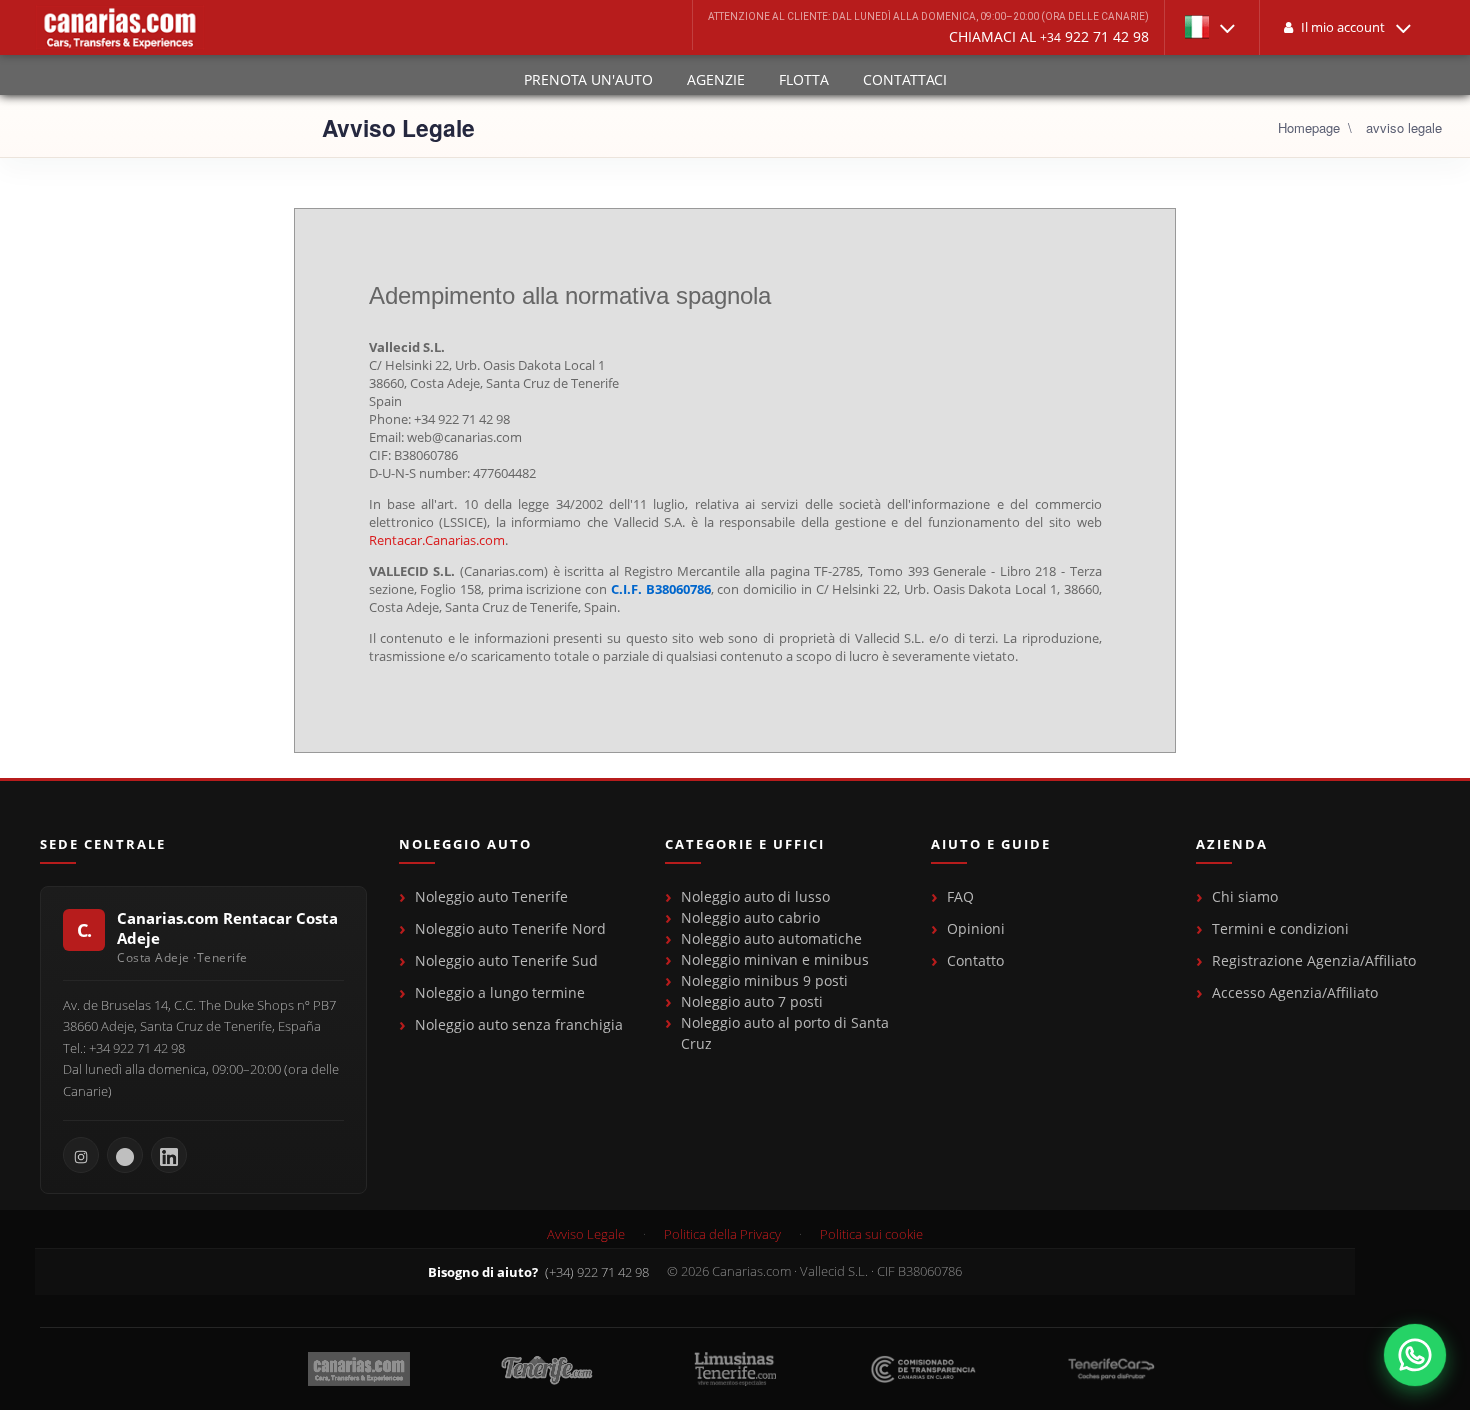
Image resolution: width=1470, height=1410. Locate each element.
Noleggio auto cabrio (750, 917)
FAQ (960, 896)
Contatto (975, 960)
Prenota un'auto (588, 79)
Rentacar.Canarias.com (437, 540)
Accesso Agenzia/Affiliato (1295, 992)
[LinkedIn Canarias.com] (169, 1155)
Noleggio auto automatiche (771, 938)
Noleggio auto (465, 845)
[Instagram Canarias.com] (81, 1155)
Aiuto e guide (991, 845)
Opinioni (976, 928)
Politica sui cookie (871, 1234)
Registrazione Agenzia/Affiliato (1314, 960)
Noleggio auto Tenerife (491, 896)
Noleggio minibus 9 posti (764, 980)
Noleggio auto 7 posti (752, 1001)
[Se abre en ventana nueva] (1415, 1355)
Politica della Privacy (722, 1234)
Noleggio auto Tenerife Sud (506, 960)
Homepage (1309, 127)
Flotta (804, 79)
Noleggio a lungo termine (500, 992)
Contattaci (905, 79)
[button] (1212, 27)
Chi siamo (1245, 896)
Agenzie (716, 79)
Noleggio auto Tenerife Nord (510, 928)
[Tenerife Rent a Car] (120, 27)
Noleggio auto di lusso (755, 896)
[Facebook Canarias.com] (125, 1155)
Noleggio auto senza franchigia (519, 1024)
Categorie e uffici (745, 845)
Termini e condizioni (1280, 928)
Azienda (1232, 845)
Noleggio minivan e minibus (775, 959)
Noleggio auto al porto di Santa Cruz (785, 1033)
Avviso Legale (586, 1234)
